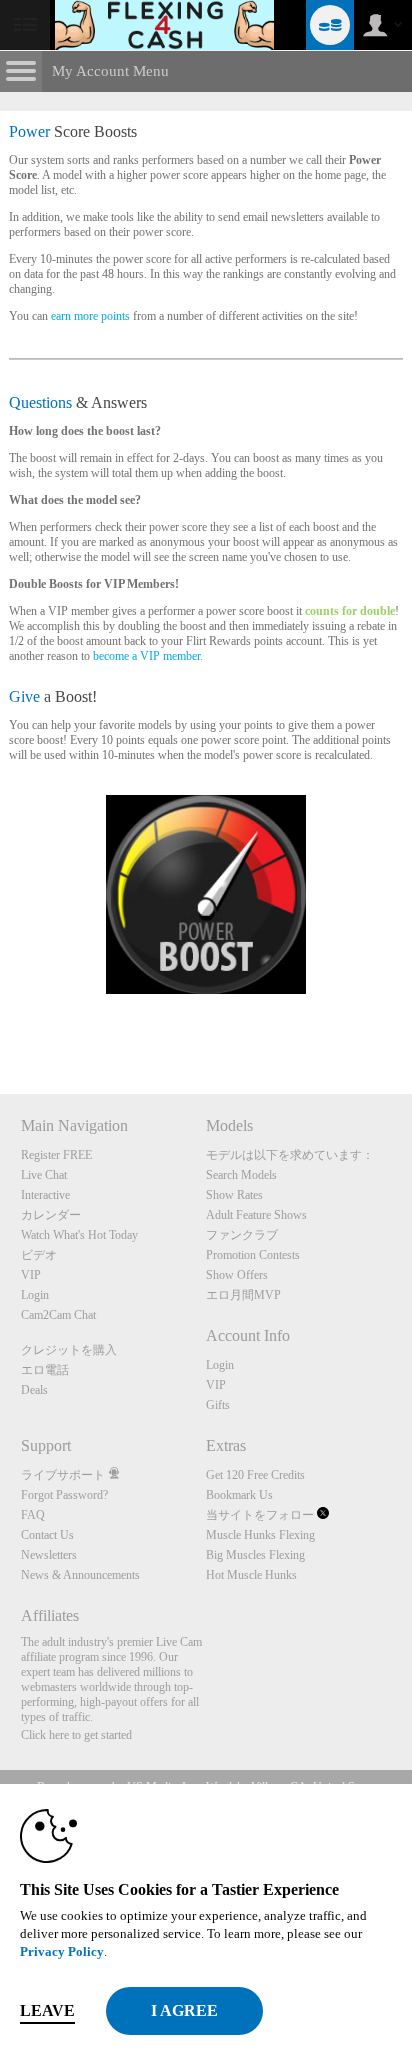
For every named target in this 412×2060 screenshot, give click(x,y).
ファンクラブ (242, 1235)
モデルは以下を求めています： (290, 1155)
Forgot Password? (64, 1495)
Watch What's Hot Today (79, 1235)
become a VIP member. (148, 656)
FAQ (33, 1515)
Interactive (45, 1195)
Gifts (218, 1405)
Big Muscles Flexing (255, 1555)
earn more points (90, 316)
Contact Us (47, 1535)
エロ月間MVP (243, 1295)
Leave (47, 2010)
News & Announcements (80, 1575)
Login (35, 1295)
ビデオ (39, 1255)
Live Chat (44, 1175)
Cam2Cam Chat (58, 1315)
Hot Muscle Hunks (251, 1575)
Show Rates (234, 1195)
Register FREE (56, 1155)
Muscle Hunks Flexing (260, 1535)
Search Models (241, 1175)
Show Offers (237, 1275)
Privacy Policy (62, 1951)
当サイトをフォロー (261, 1515)
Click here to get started (76, 1735)
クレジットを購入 (69, 1350)
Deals (34, 1390)
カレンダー (51, 1215)
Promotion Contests (253, 1255)
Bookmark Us (239, 1495)
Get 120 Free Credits (255, 1475)
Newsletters (49, 1555)
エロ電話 (45, 1370)
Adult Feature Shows (256, 1215)
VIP (31, 1275)
